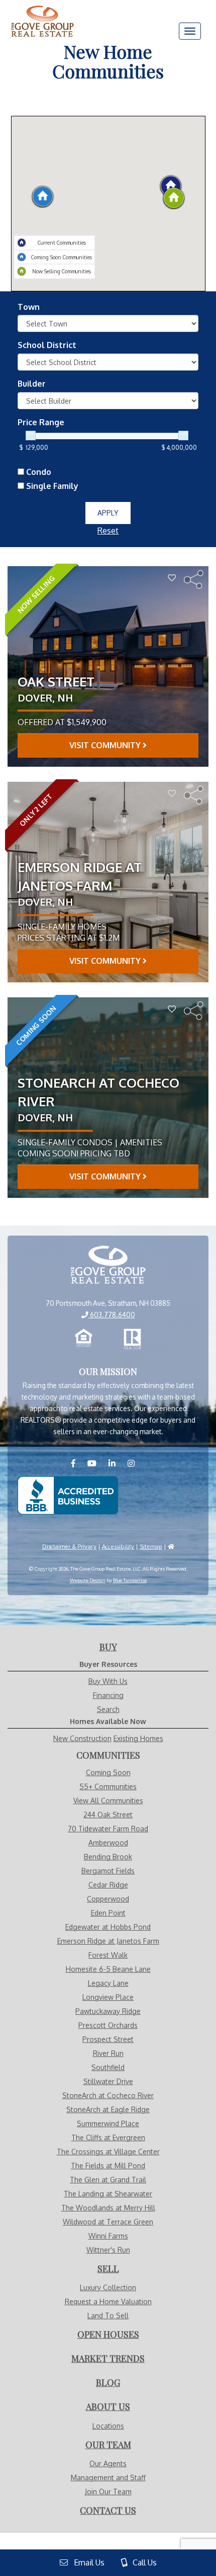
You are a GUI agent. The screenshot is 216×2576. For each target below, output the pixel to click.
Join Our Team (108, 2492)
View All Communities (108, 1800)
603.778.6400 (112, 1315)
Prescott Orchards (108, 2025)
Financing (108, 1695)
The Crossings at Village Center (108, 2152)
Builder (32, 384)
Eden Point (108, 1913)
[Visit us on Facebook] (78, 1463)
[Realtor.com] (133, 1339)
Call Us (142, 2562)
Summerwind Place (108, 2123)
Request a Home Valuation (108, 2301)
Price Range (41, 422)
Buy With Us (108, 1681)
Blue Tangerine (130, 1580)
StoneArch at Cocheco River (108, 2095)
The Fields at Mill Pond (108, 2166)
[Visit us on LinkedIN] (117, 1463)
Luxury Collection (108, 2287)
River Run (108, 2053)
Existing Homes (138, 1738)
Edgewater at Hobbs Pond (108, 1927)
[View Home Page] (108, 1266)
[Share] (194, 579)
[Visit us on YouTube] (97, 1463)
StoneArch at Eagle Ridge (108, 2109)
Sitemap (151, 1546)
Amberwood (108, 1843)
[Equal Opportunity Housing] (84, 1339)
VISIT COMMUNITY (106, 745)
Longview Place (108, 1997)
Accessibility (118, 1546)
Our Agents (108, 2463)
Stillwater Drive (108, 2081)
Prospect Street (108, 2039)
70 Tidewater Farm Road (108, 1829)
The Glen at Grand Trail (108, 2180)
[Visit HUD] (171, 1546)
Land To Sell (108, 2315)
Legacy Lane (108, 1983)
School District (47, 345)
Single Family (51, 486)
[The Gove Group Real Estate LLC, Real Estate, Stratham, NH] (68, 1495)
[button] (43, 195)
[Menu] (190, 31)
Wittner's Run (108, 2250)
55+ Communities (108, 1786)
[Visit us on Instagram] (136, 1463)
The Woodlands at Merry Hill (108, 2208)
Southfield (108, 2067)
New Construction (82, 1738)
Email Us (86, 2562)
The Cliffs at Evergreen (108, 2137)
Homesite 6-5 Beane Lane (108, 1969)
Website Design (88, 1580)
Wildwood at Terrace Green (108, 2222)
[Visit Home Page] (43, 13)
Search (108, 1709)
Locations (108, 2426)
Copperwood (108, 1899)
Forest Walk (108, 1955)
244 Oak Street (108, 1815)
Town (29, 307)
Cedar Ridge (108, 1885)
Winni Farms (108, 2236)
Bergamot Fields (108, 1871)
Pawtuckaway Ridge (108, 2011)
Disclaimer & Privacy (69, 1546)
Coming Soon (108, 1772)
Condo (38, 472)
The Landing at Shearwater (108, 2194)
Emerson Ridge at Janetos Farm (108, 1941)
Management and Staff (108, 2477)
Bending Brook (108, 1857)
